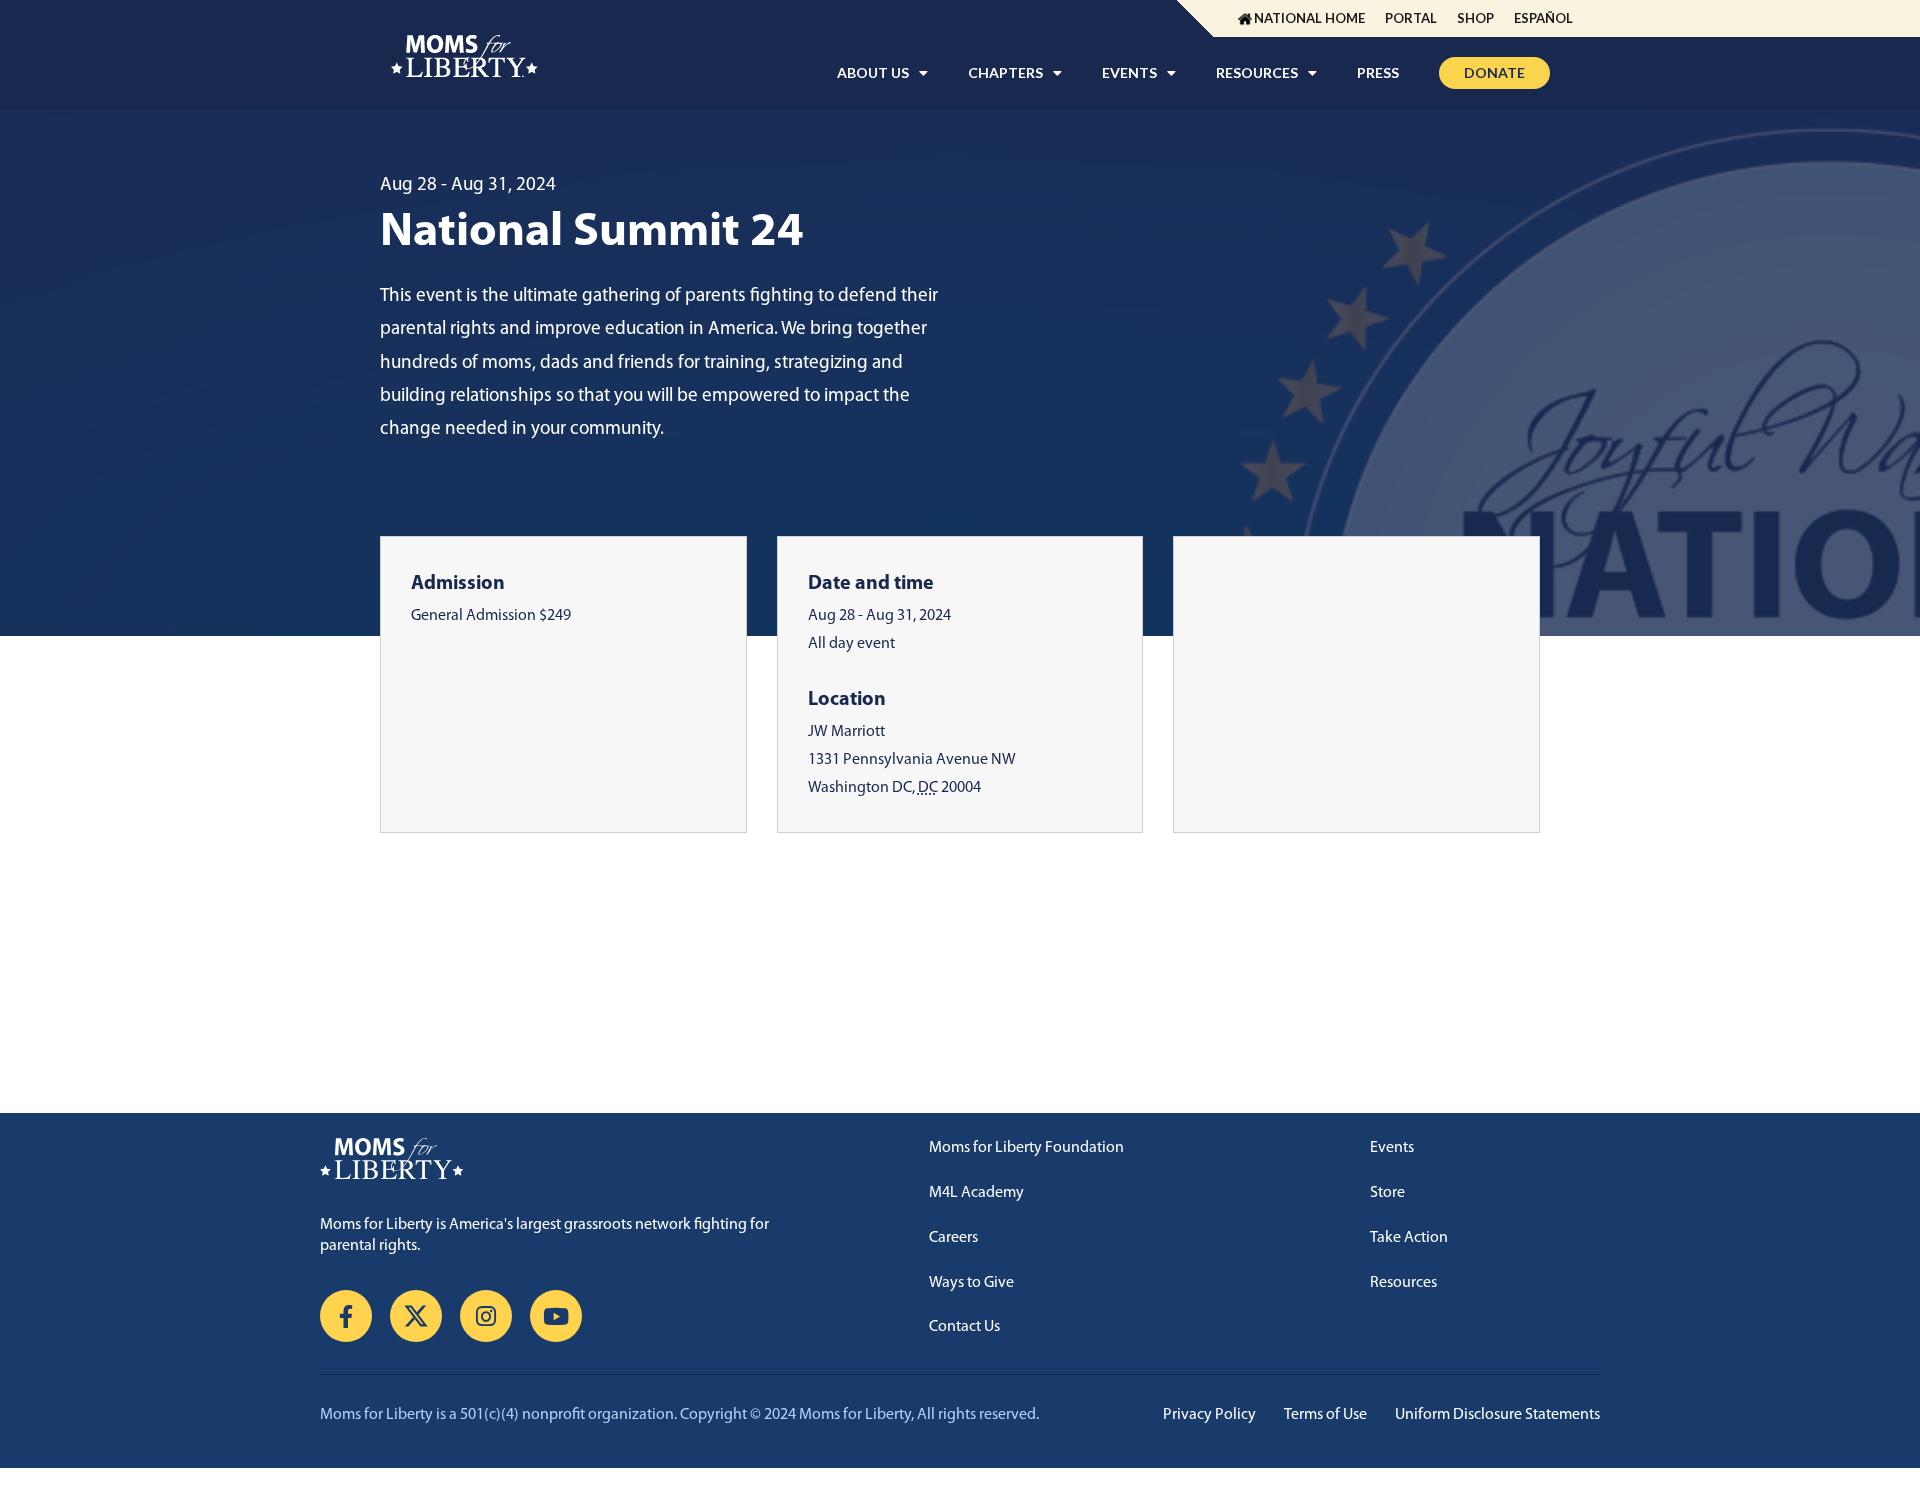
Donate (1494, 72)
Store (1387, 1193)
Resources (1403, 1283)
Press (1378, 72)
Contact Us (964, 1327)
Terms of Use (1325, 1415)
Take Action (1409, 1238)
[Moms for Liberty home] (557, 1159)
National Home (1309, 18)
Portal (1411, 18)
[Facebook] (346, 1316)
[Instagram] (486, 1316)
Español (1543, 18)
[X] (416, 1316)
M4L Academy (976, 1193)
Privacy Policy (1209, 1415)
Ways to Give (971, 1283)
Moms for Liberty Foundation (1026, 1148)
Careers (953, 1238)
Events (1392, 1148)
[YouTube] (556, 1316)
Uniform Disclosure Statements (1497, 1415)
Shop (1475, 18)
